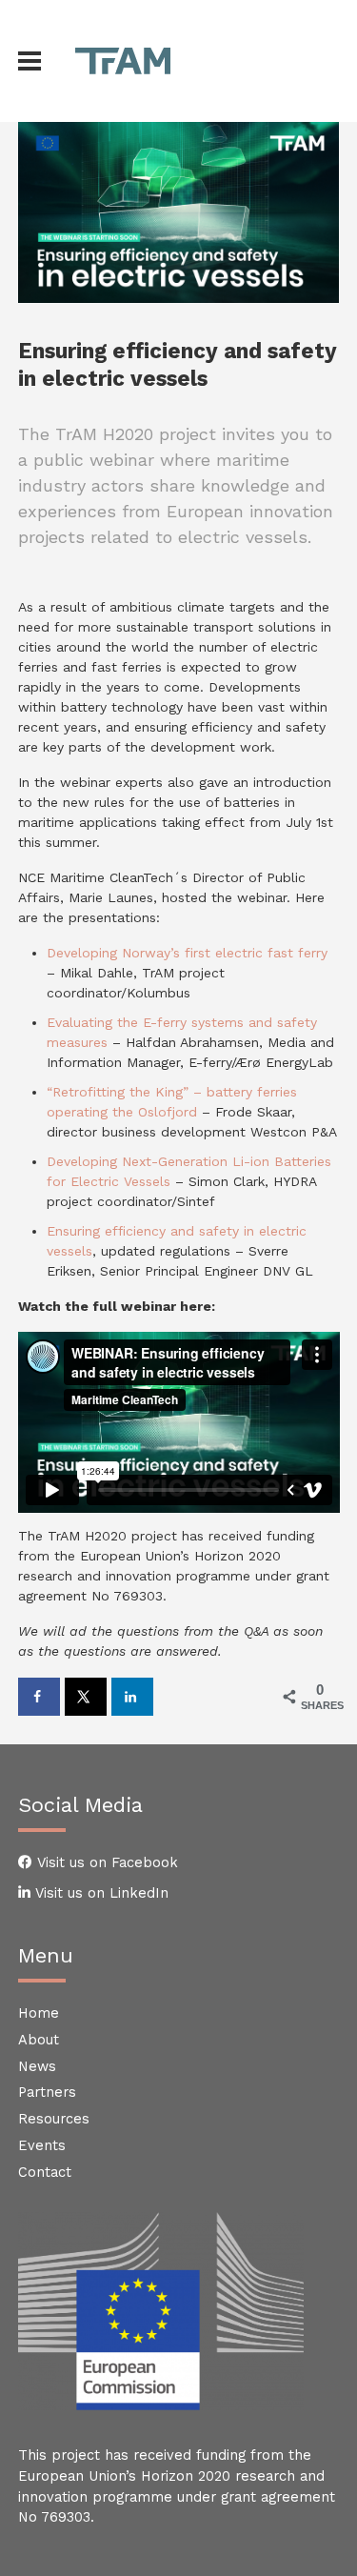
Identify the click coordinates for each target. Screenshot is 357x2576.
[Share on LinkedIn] (132, 1697)
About (39, 2040)
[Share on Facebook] (39, 1697)
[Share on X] (86, 1697)
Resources (54, 2119)
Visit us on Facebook (105, 1862)
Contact (45, 2172)
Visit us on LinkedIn (99, 1893)
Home (39, 2013)
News (37, 2066)
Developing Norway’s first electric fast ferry (187, 953)
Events (42, 2145)
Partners (47, 2092)
